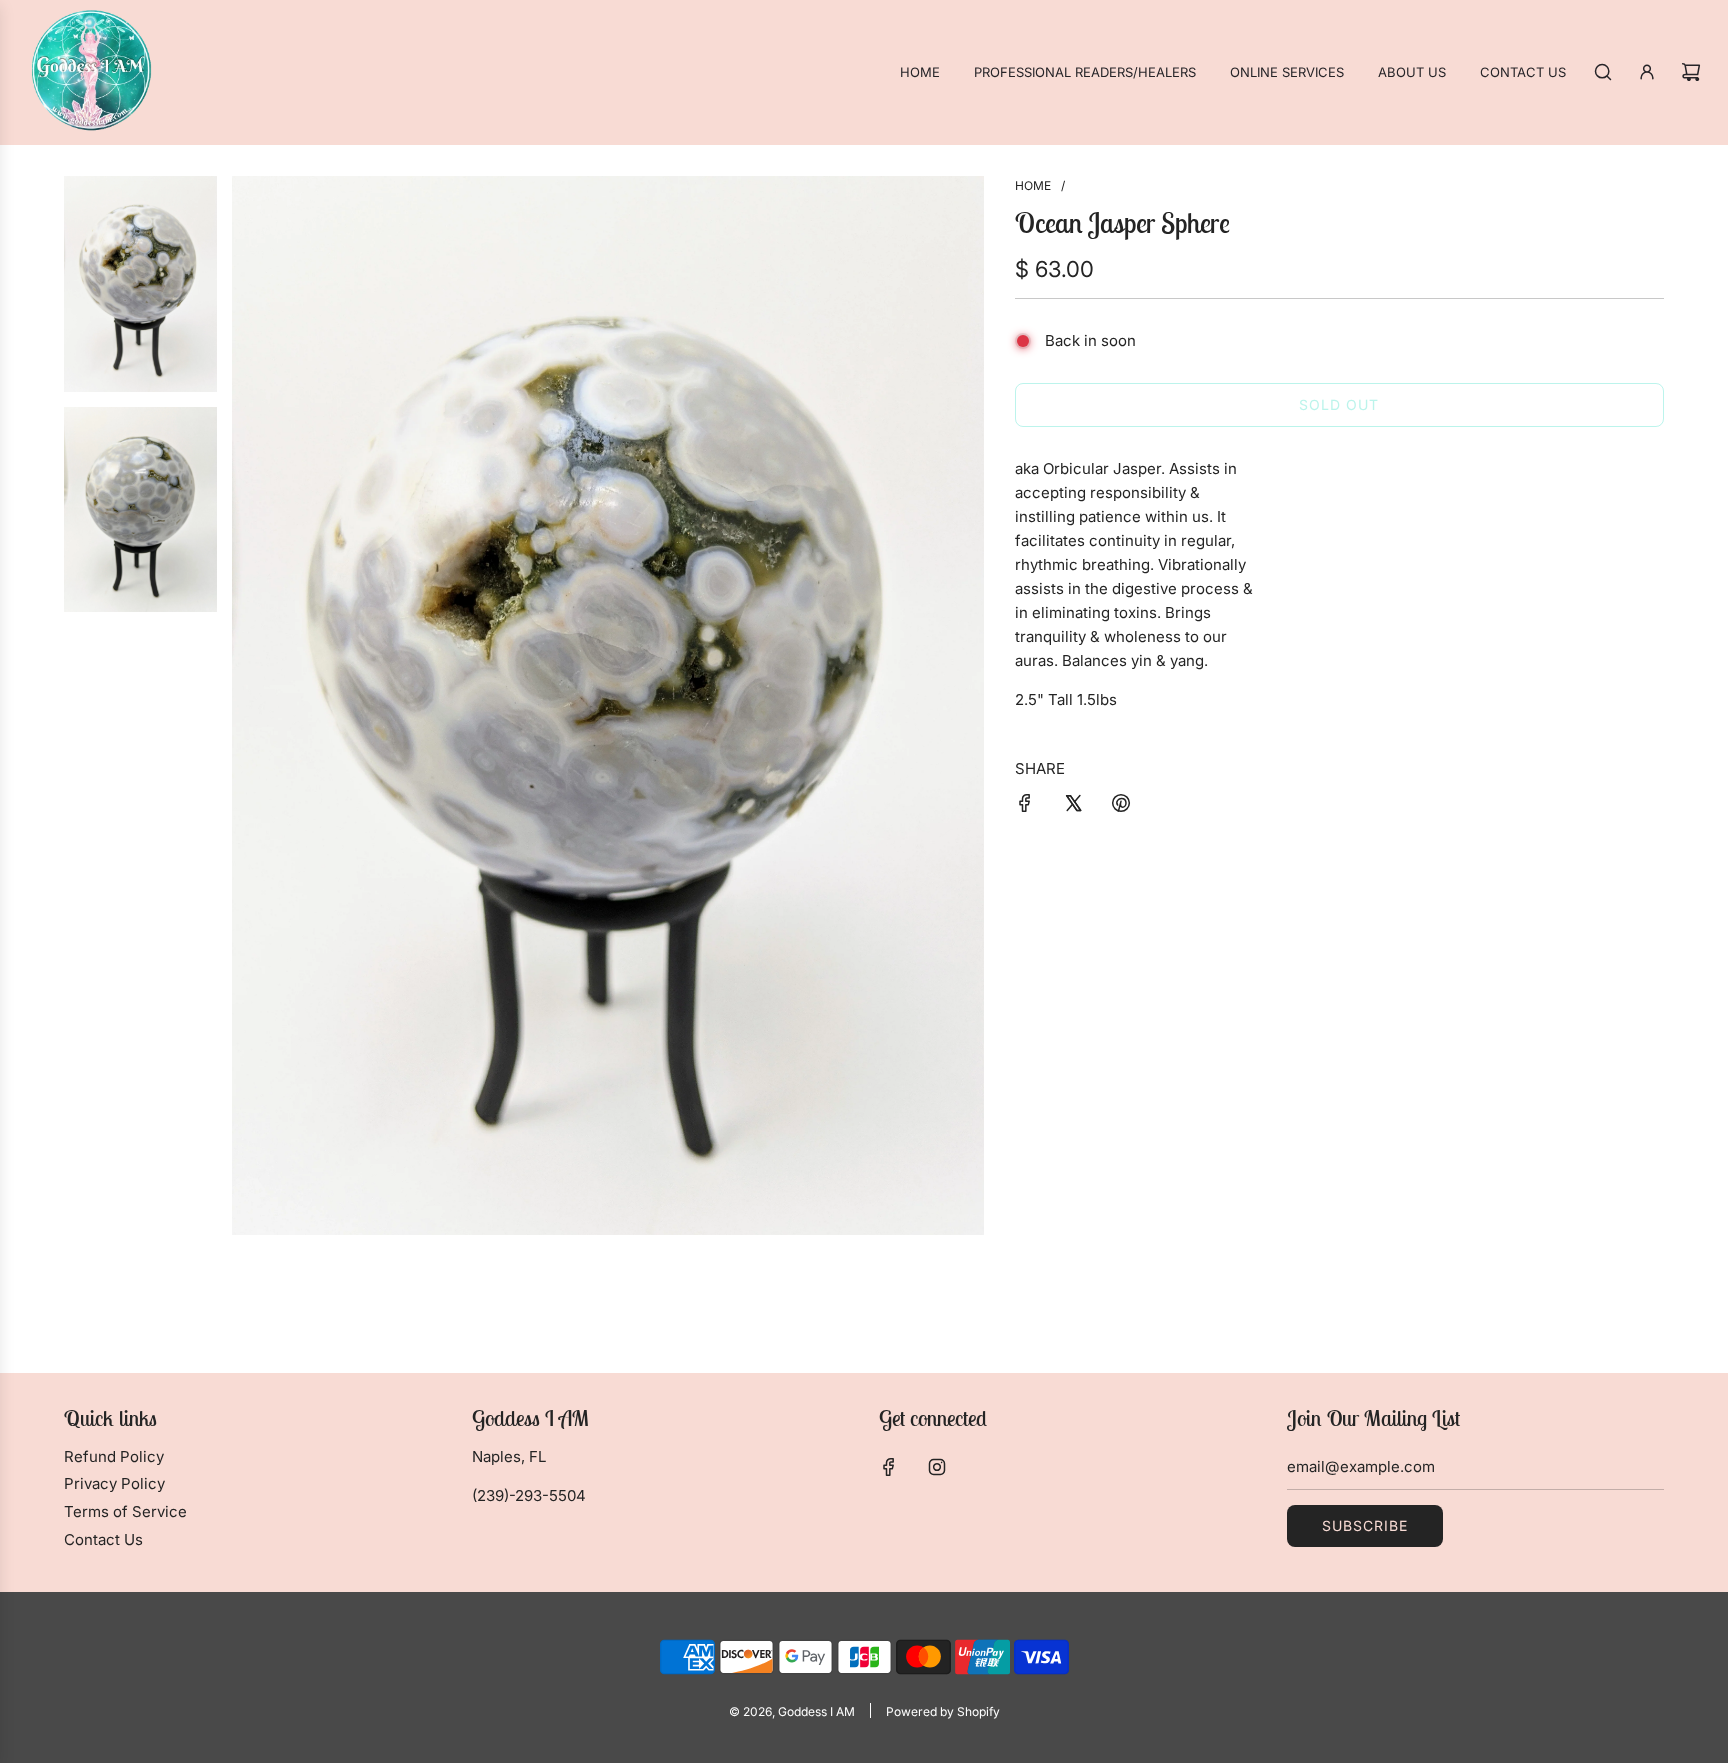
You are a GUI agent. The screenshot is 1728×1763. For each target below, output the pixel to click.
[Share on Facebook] (1025, 806)
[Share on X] (1073, 806)
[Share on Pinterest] (1121, 806)
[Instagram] (937, 1467)
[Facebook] (889, 1467)
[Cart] (1691, 72)
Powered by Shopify (943, 1711)
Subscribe (1365, 1525)
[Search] (1603, 72)
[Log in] (1647, 72)
